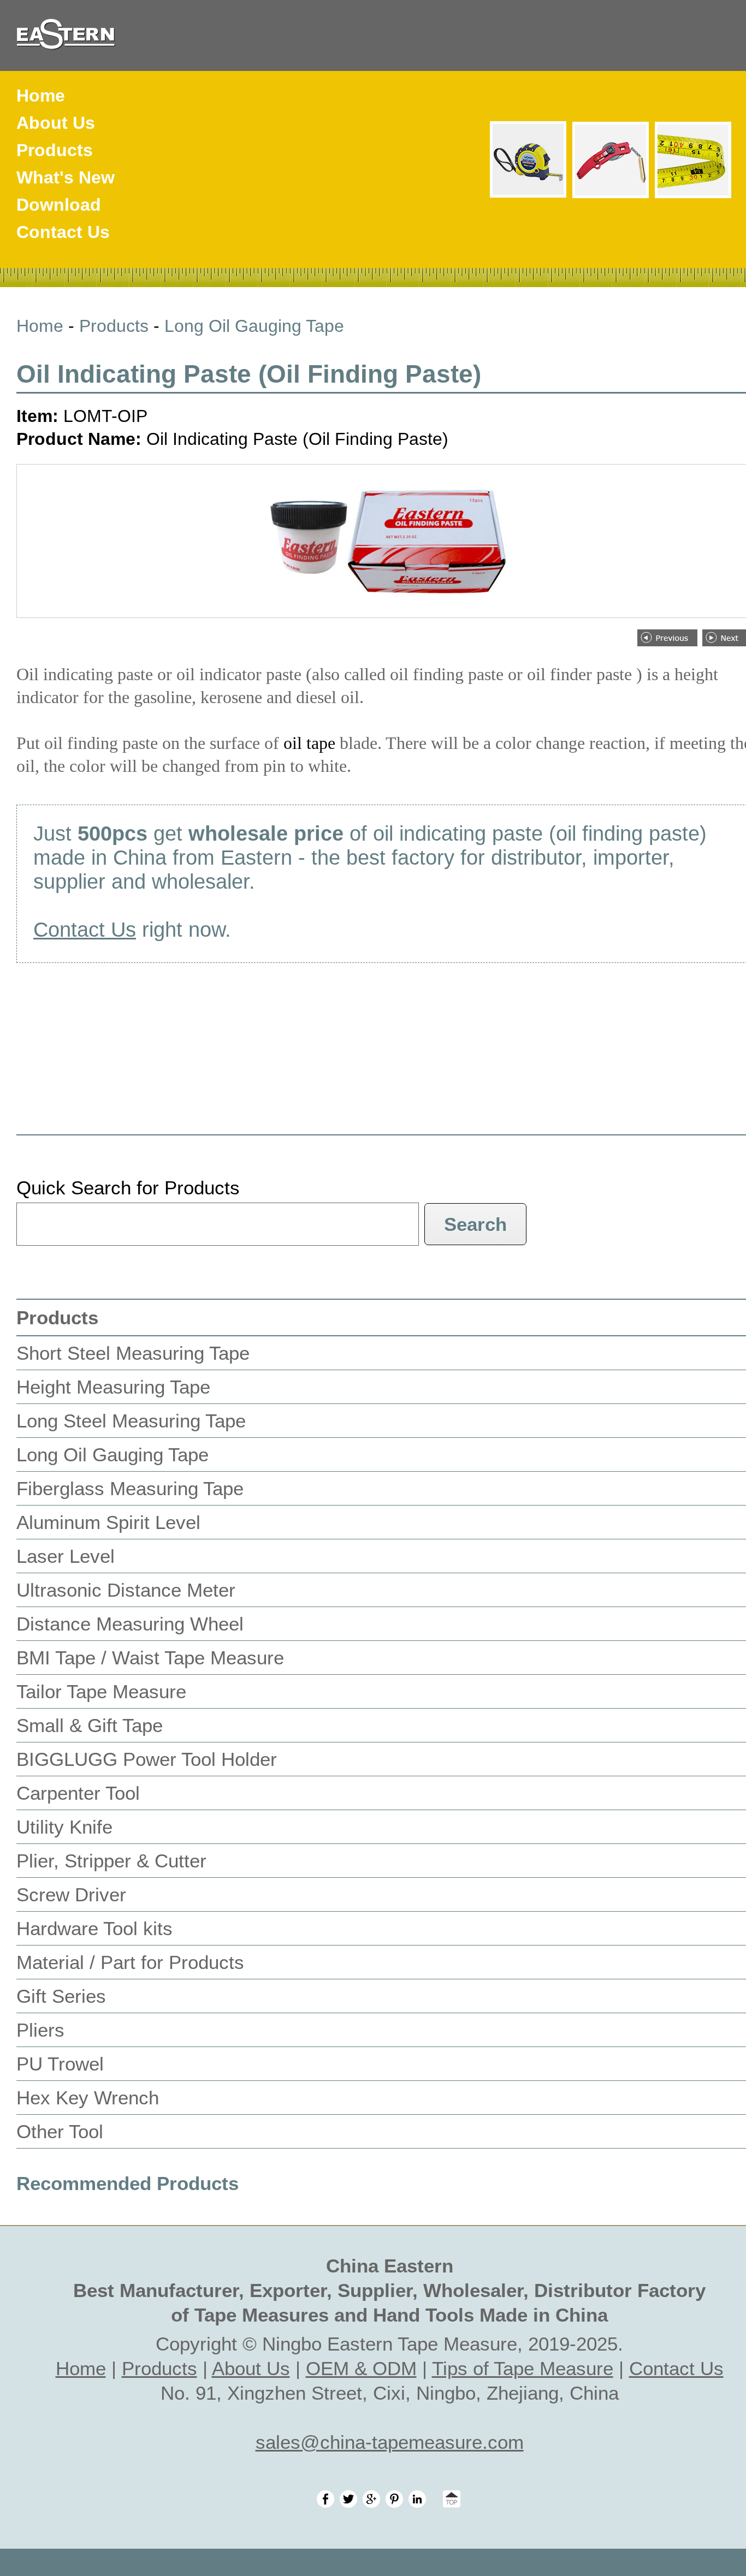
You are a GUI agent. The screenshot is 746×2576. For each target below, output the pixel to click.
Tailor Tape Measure (101, 1691)
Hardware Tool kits (94, 1928)
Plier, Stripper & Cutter (111, 1861)
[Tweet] (348, 2501)
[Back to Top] (447, 2501)
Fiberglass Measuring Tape (130, 1488)
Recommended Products (128, 2183)
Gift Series (61, 1996)
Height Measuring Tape (113, 1387)
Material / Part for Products (130, 1962)
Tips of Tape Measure (523, 2368)
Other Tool (60, 2131)
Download (59, 205)
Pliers (40, 2030)
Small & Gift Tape (90, 1725)
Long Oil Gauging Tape (254, 326)
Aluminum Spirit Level (108, 1522)
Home (41, 96)
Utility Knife (64, 1827)
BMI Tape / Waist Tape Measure (150, 1658)
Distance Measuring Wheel (130, 1624)
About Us (56, 123)
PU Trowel (60, 2064)
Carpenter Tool (78, 1793)
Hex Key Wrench (88, 2098)
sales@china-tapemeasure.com (390, 2442)
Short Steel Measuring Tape (133, 1353)
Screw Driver (71, 1894)
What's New (66, 177)
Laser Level (66, 1556)
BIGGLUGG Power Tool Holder (147, 1759)
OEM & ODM (361, 2368)
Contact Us (63, 232)
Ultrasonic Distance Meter (126, 1590)
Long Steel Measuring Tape (131, 1421)
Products (55, 150)
